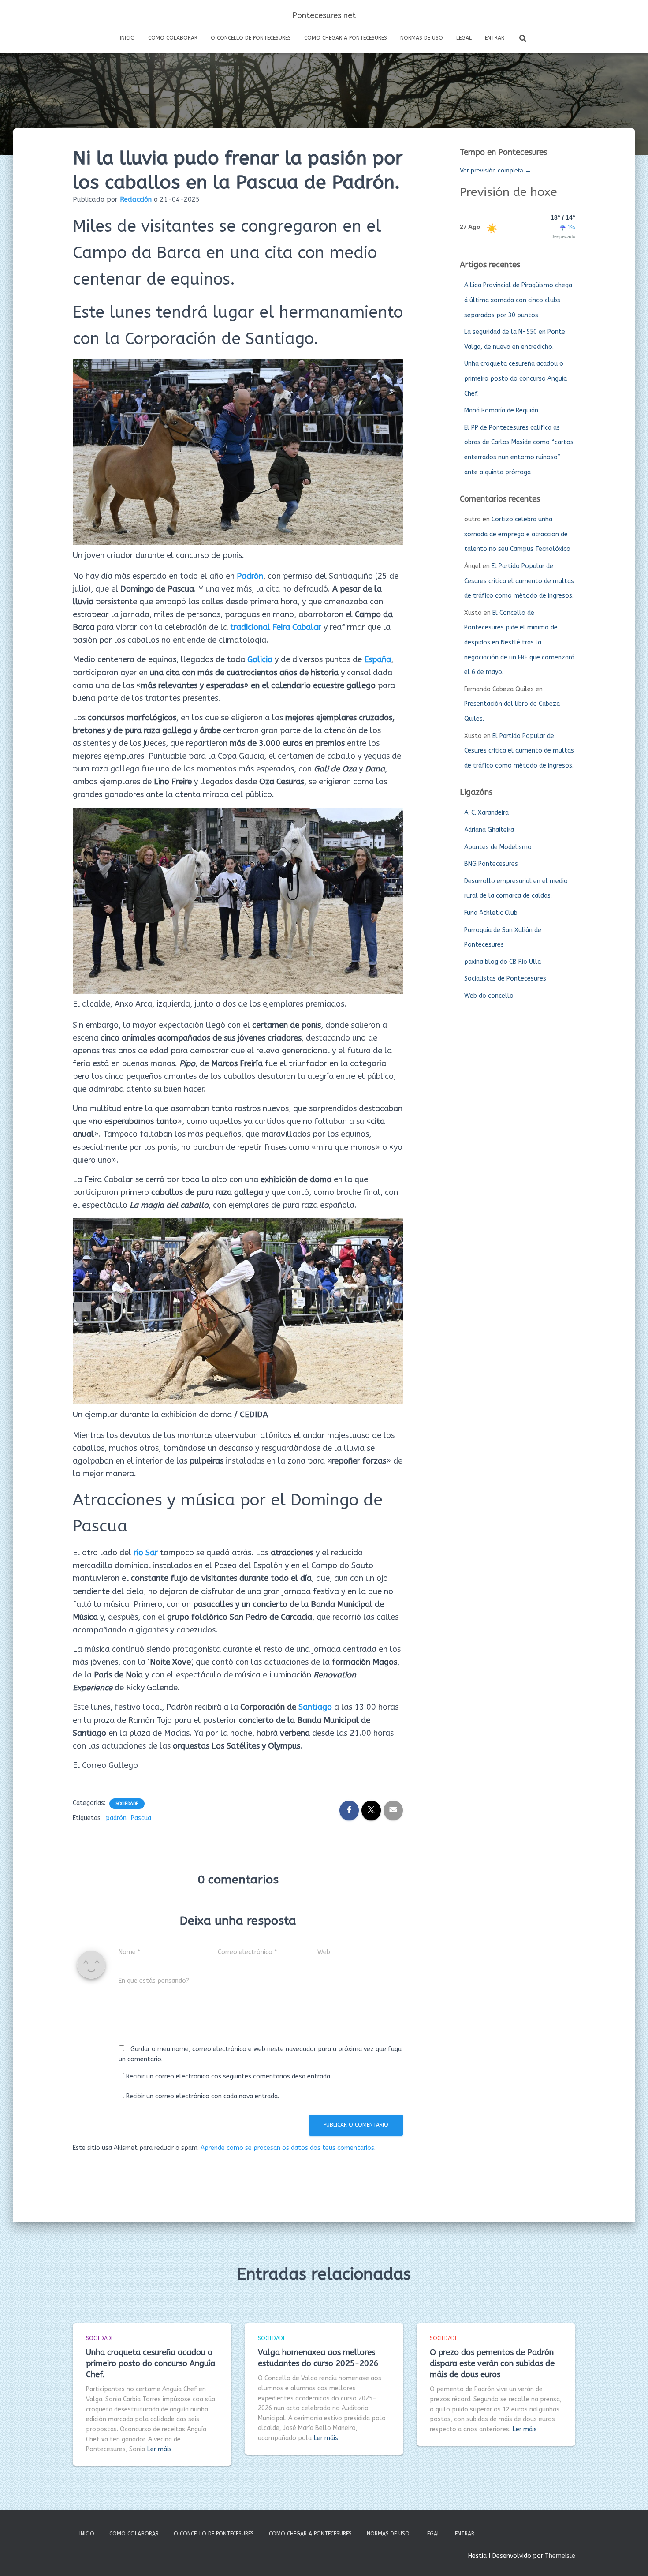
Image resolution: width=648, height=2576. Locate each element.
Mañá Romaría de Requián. (502, 410)
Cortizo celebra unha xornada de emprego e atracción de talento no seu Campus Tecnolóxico (517, 534)
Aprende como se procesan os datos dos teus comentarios (287, 2148)
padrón (116, 1818)
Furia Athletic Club (491, 913)
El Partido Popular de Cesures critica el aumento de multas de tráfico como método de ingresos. (519, 581)
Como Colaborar (173, 38)
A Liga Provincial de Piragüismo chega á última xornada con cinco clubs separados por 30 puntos (518, 300)
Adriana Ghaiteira (489, 830)
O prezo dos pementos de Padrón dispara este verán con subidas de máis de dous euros (492, 2363)
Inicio (127, 38)
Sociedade (127, 1804)
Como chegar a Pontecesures (346, 38)
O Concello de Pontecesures (251, 38)
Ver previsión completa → (495, 170)
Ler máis (159, 2449)
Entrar (495, 38)
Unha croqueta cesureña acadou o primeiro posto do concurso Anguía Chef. (516, 378)
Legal (464, 38)
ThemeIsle (560, 2556)
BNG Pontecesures (491, 864)
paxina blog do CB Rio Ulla (503, 962)
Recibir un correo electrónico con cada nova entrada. (203, 2096)
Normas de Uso (422, 38)
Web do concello (489, 996)
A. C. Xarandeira (486, 813)
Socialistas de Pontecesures (505, 979)
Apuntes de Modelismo (498, 847)
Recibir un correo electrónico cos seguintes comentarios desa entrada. (229, 2076)
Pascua (141, 1818)
